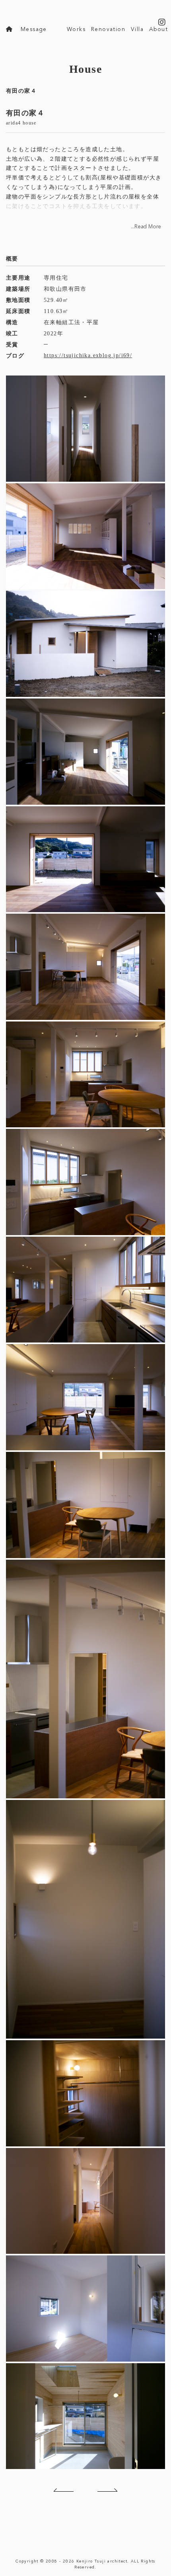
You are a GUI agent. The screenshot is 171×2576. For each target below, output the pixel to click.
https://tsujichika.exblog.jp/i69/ (88, 355)
